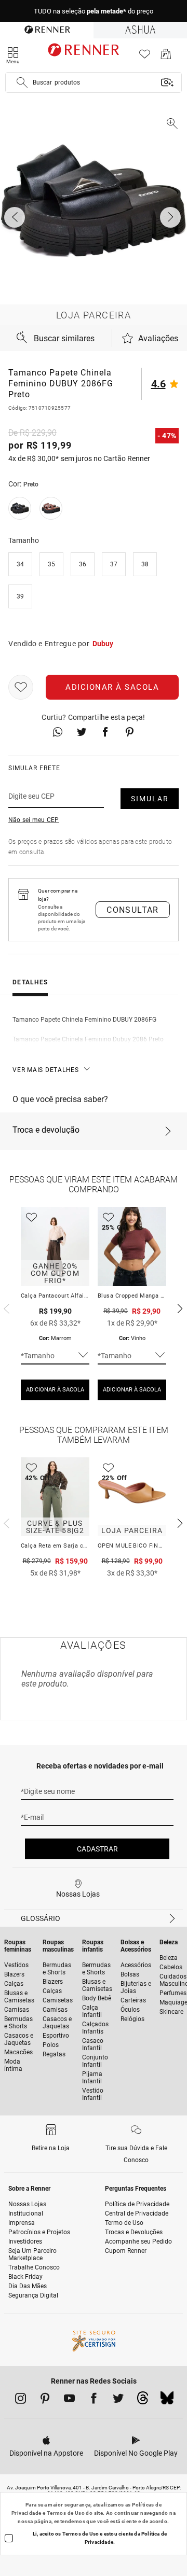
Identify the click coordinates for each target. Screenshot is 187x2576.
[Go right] (171, 217)
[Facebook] (94, 2400)
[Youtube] (69, 2400)
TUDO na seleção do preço (94, 11)
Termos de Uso (66, 2513)
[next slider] (5, 1307)
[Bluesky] (167, 2401)
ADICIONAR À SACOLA (55, 1390)
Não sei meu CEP (34, 820)
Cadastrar (97, 1849)
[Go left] (16, 217)
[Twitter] (118, 2400)
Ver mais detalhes (46, 1070)
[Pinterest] (45, 2400)
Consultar (133, 910)
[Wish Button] (21, 687)
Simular (150, 799)
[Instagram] (21, 2400)
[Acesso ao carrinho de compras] (166, 57)
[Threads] (143, 2401)
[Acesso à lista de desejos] (145, 57)
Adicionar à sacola (112, 687)
